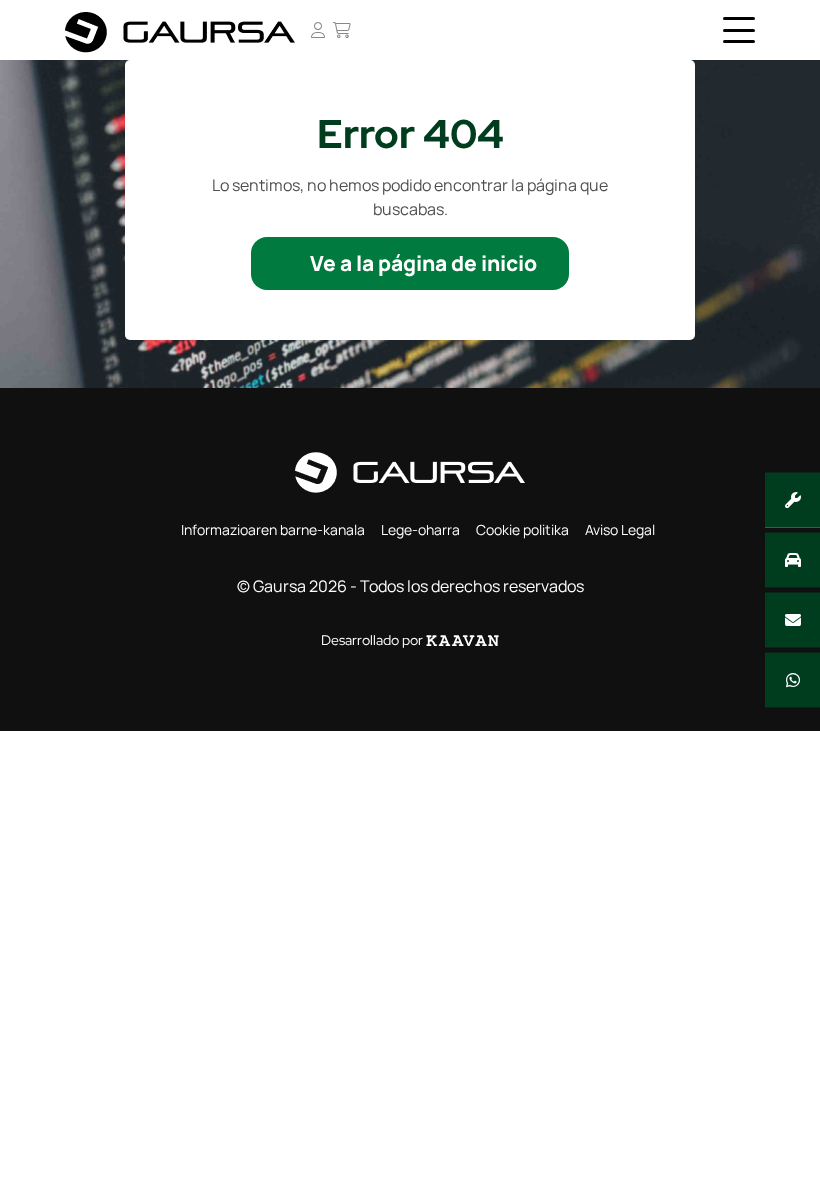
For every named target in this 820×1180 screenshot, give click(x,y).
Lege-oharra (420, 529)
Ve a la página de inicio (423, 263)
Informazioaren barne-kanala (273, 529)
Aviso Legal (620, 529)
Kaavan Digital (462, 640)
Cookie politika (522, 529)
